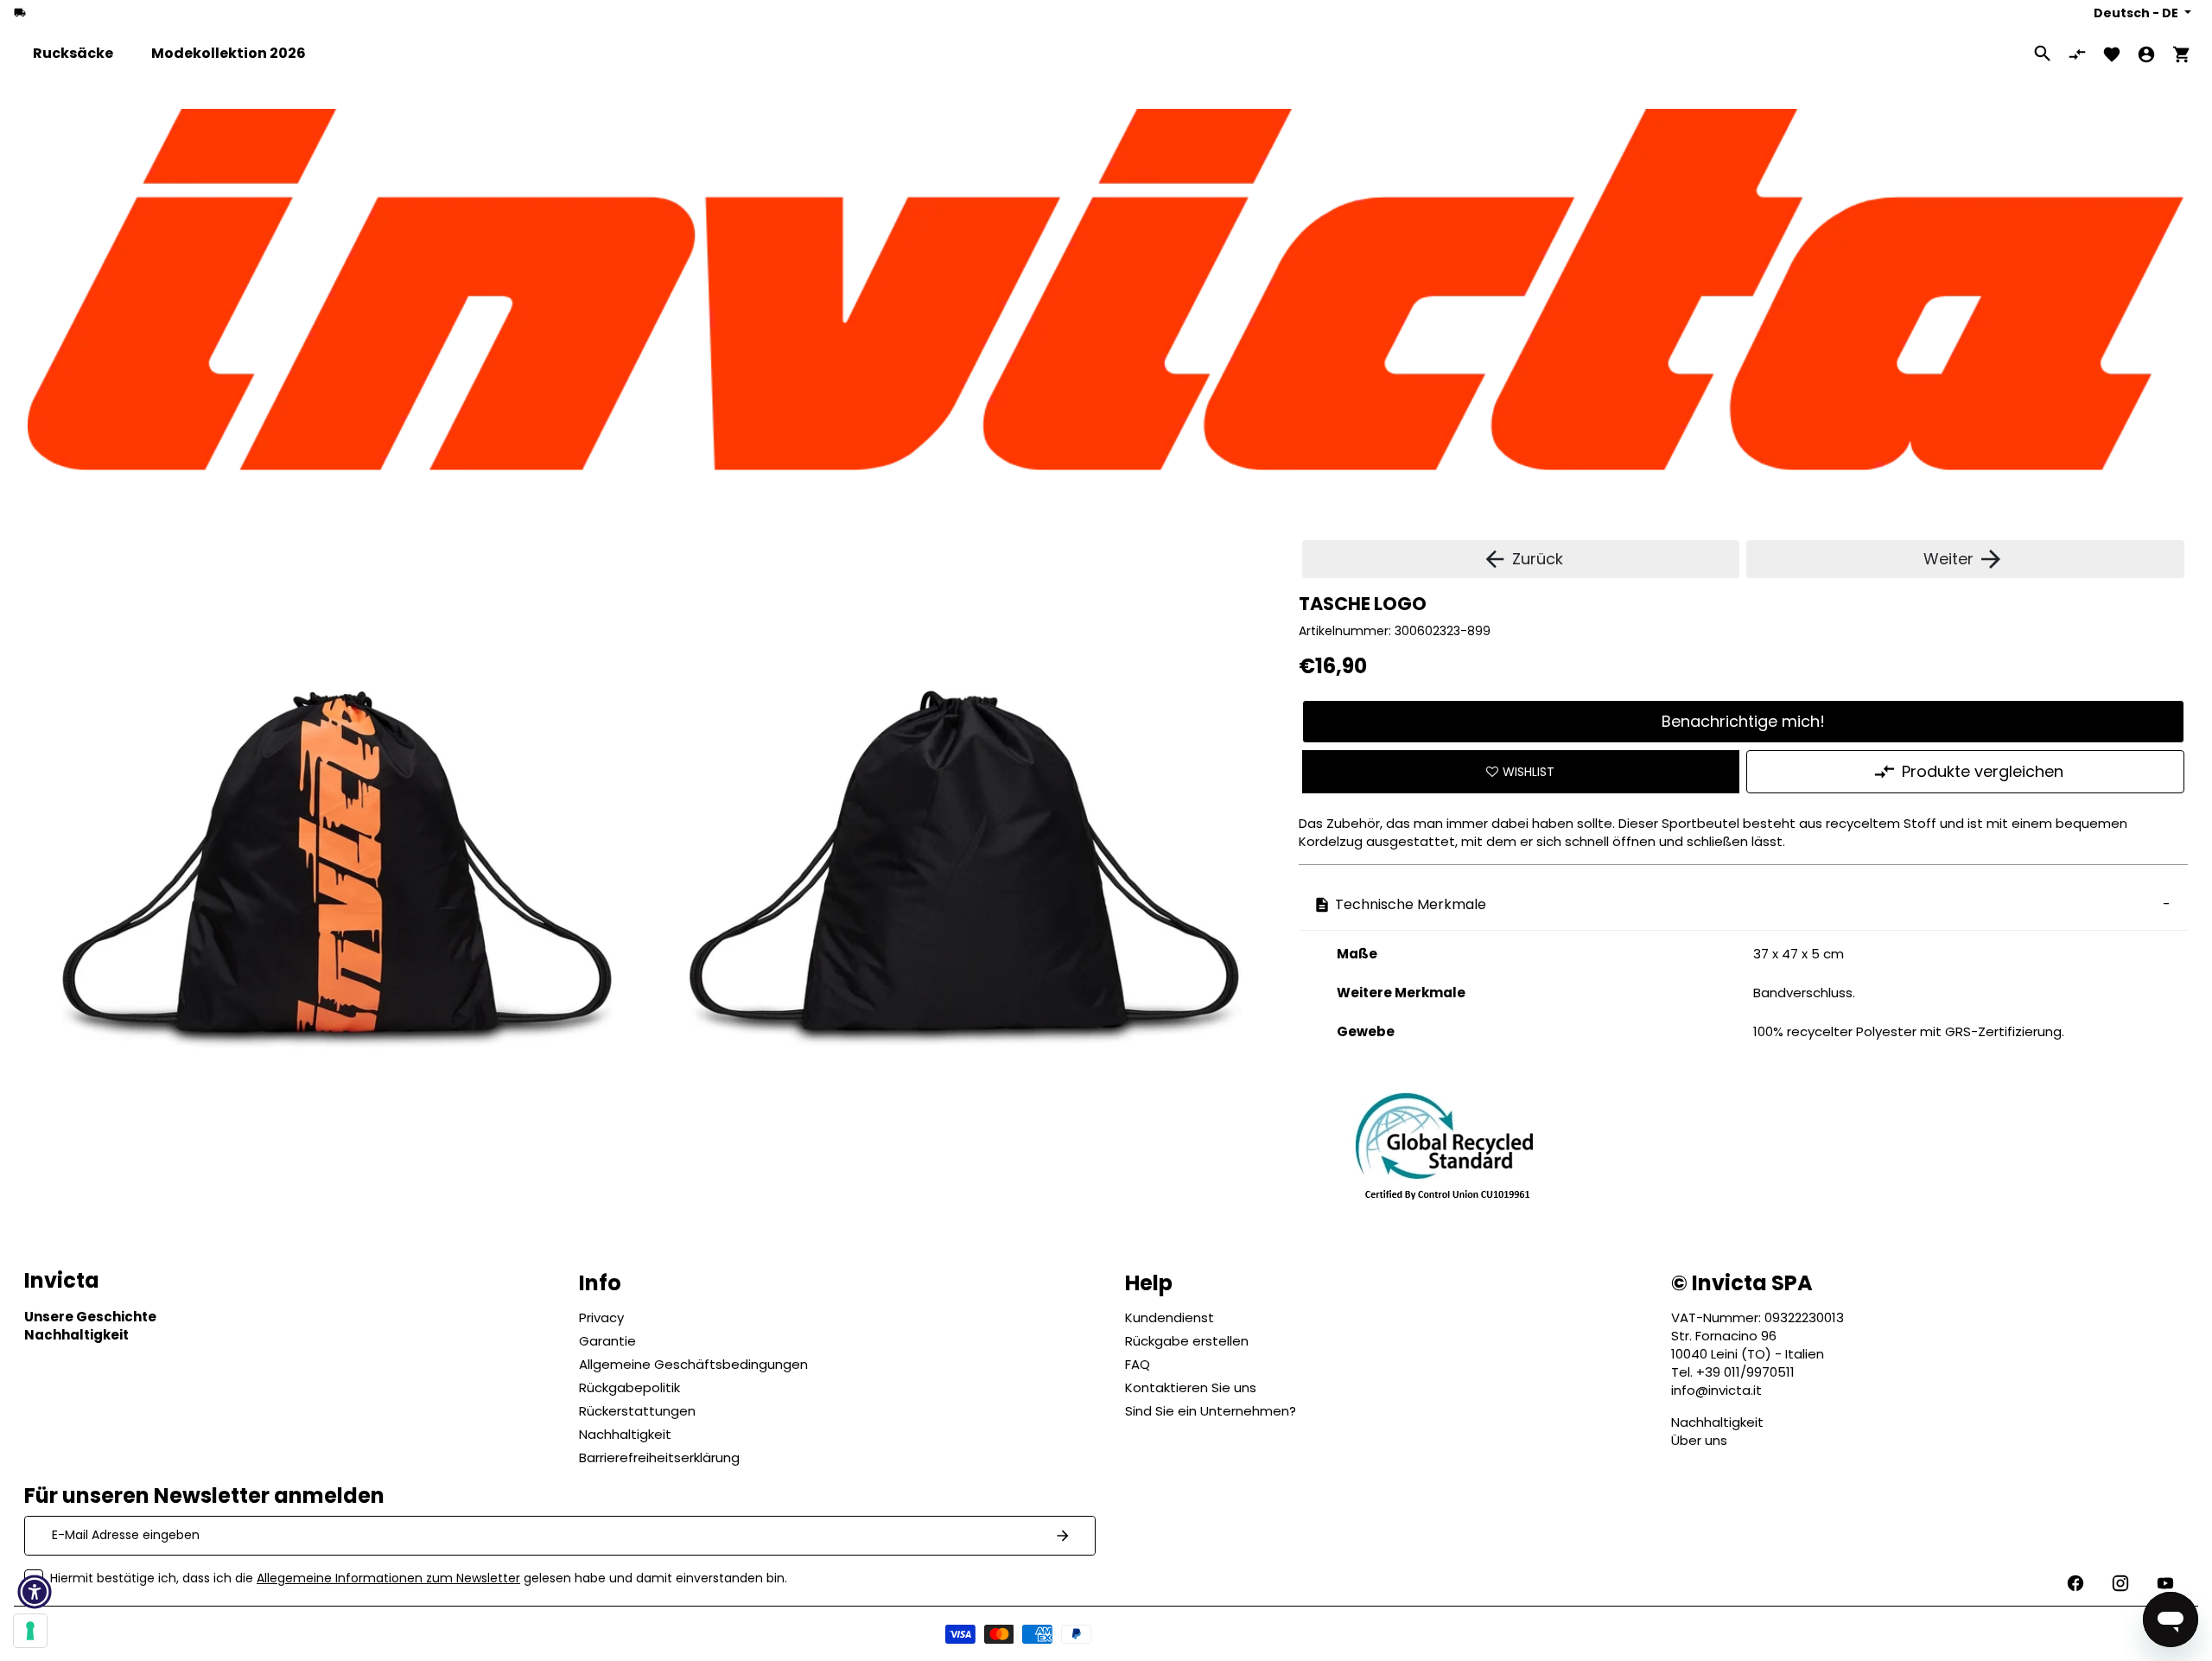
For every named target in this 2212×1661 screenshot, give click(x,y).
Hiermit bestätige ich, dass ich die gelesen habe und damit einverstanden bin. (419, 1578)
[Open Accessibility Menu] (35, 1592)
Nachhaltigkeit (1717, 1422)
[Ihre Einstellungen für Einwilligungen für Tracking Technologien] (30, 1631)
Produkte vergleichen (1983, 771)
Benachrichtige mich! (1743, 721)
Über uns (1699, 1440)
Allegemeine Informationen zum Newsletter (388, 1578)
